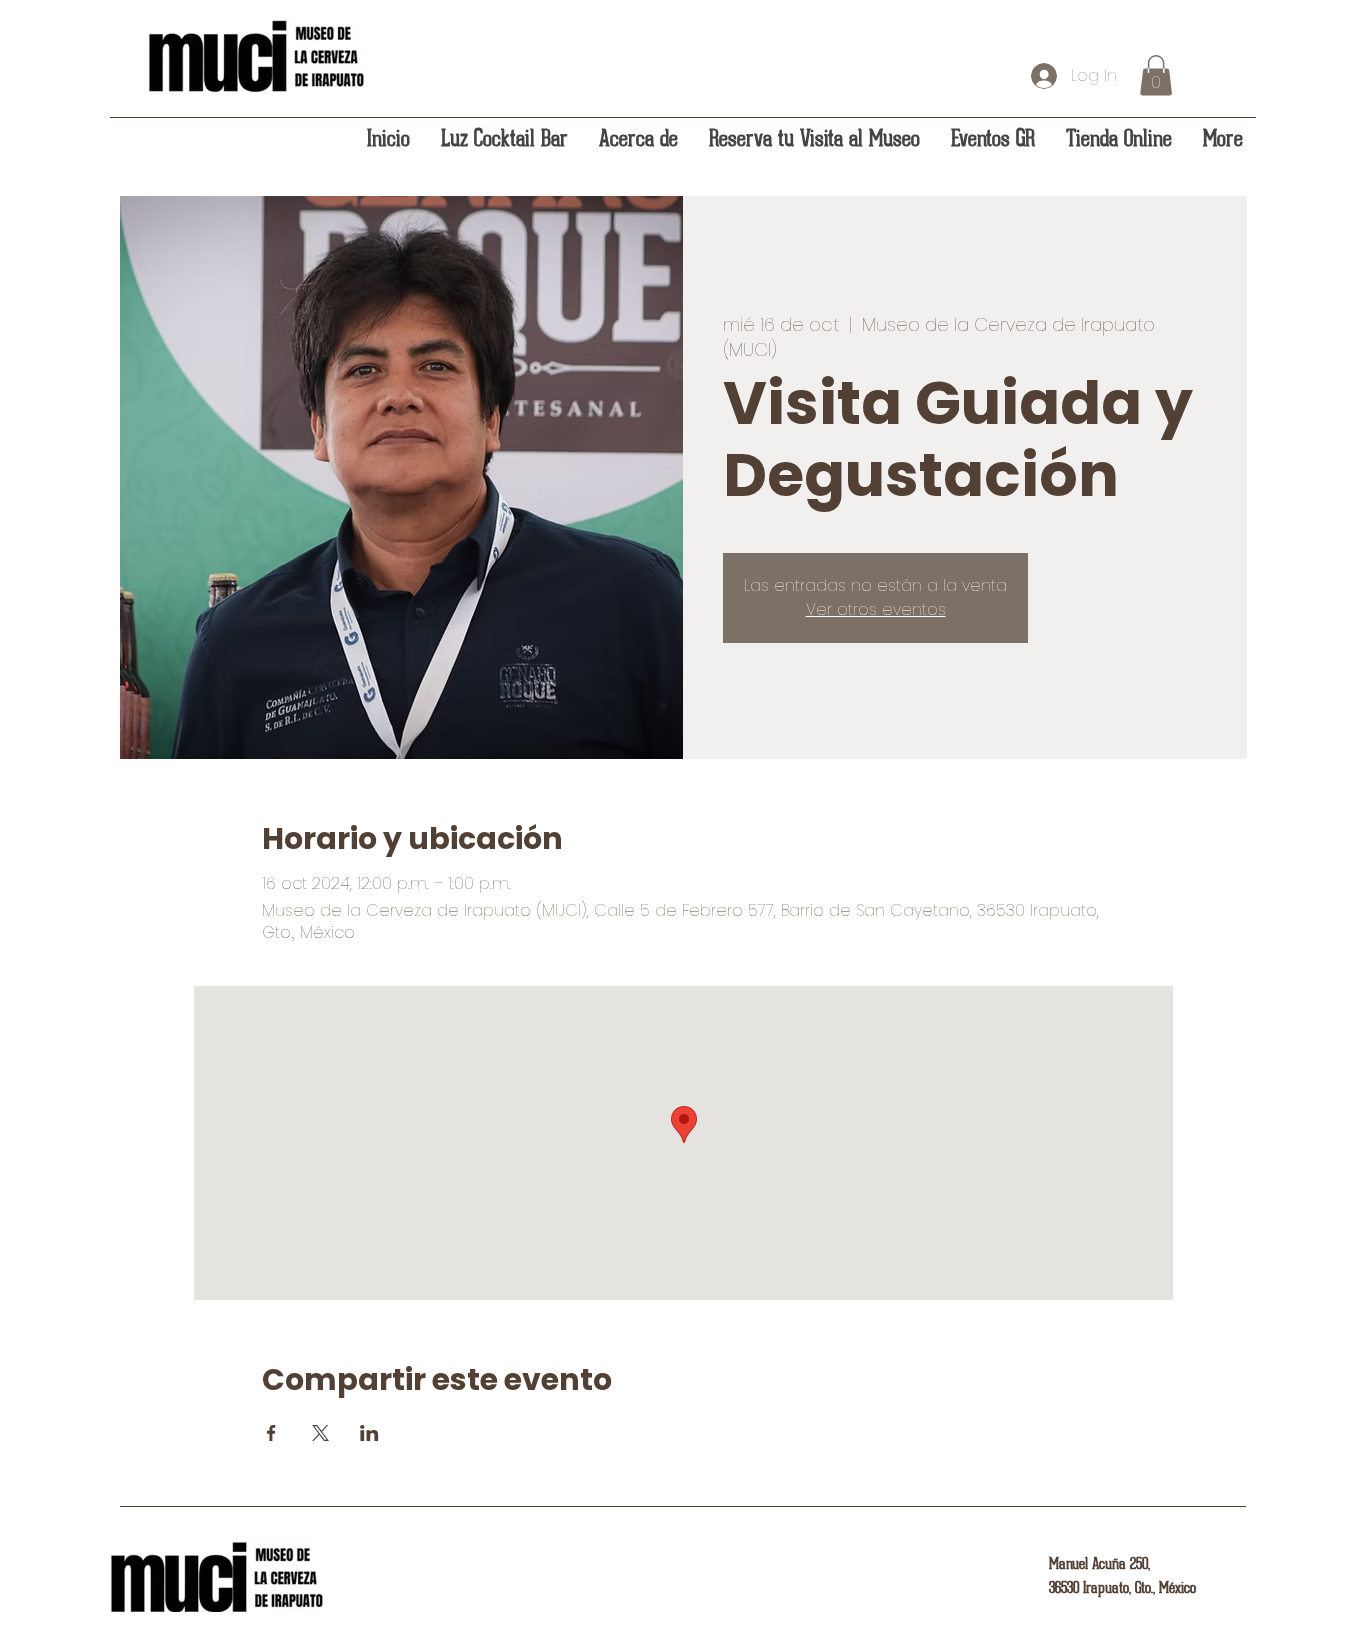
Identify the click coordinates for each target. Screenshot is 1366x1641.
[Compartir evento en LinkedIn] (369, 1433)
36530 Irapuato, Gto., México (1122, 1588)
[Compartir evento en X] (320, 1433)
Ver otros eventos (876, 609)
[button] (1156, 75)
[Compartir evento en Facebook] (271, 1433)
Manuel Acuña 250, (1099, 1564)
